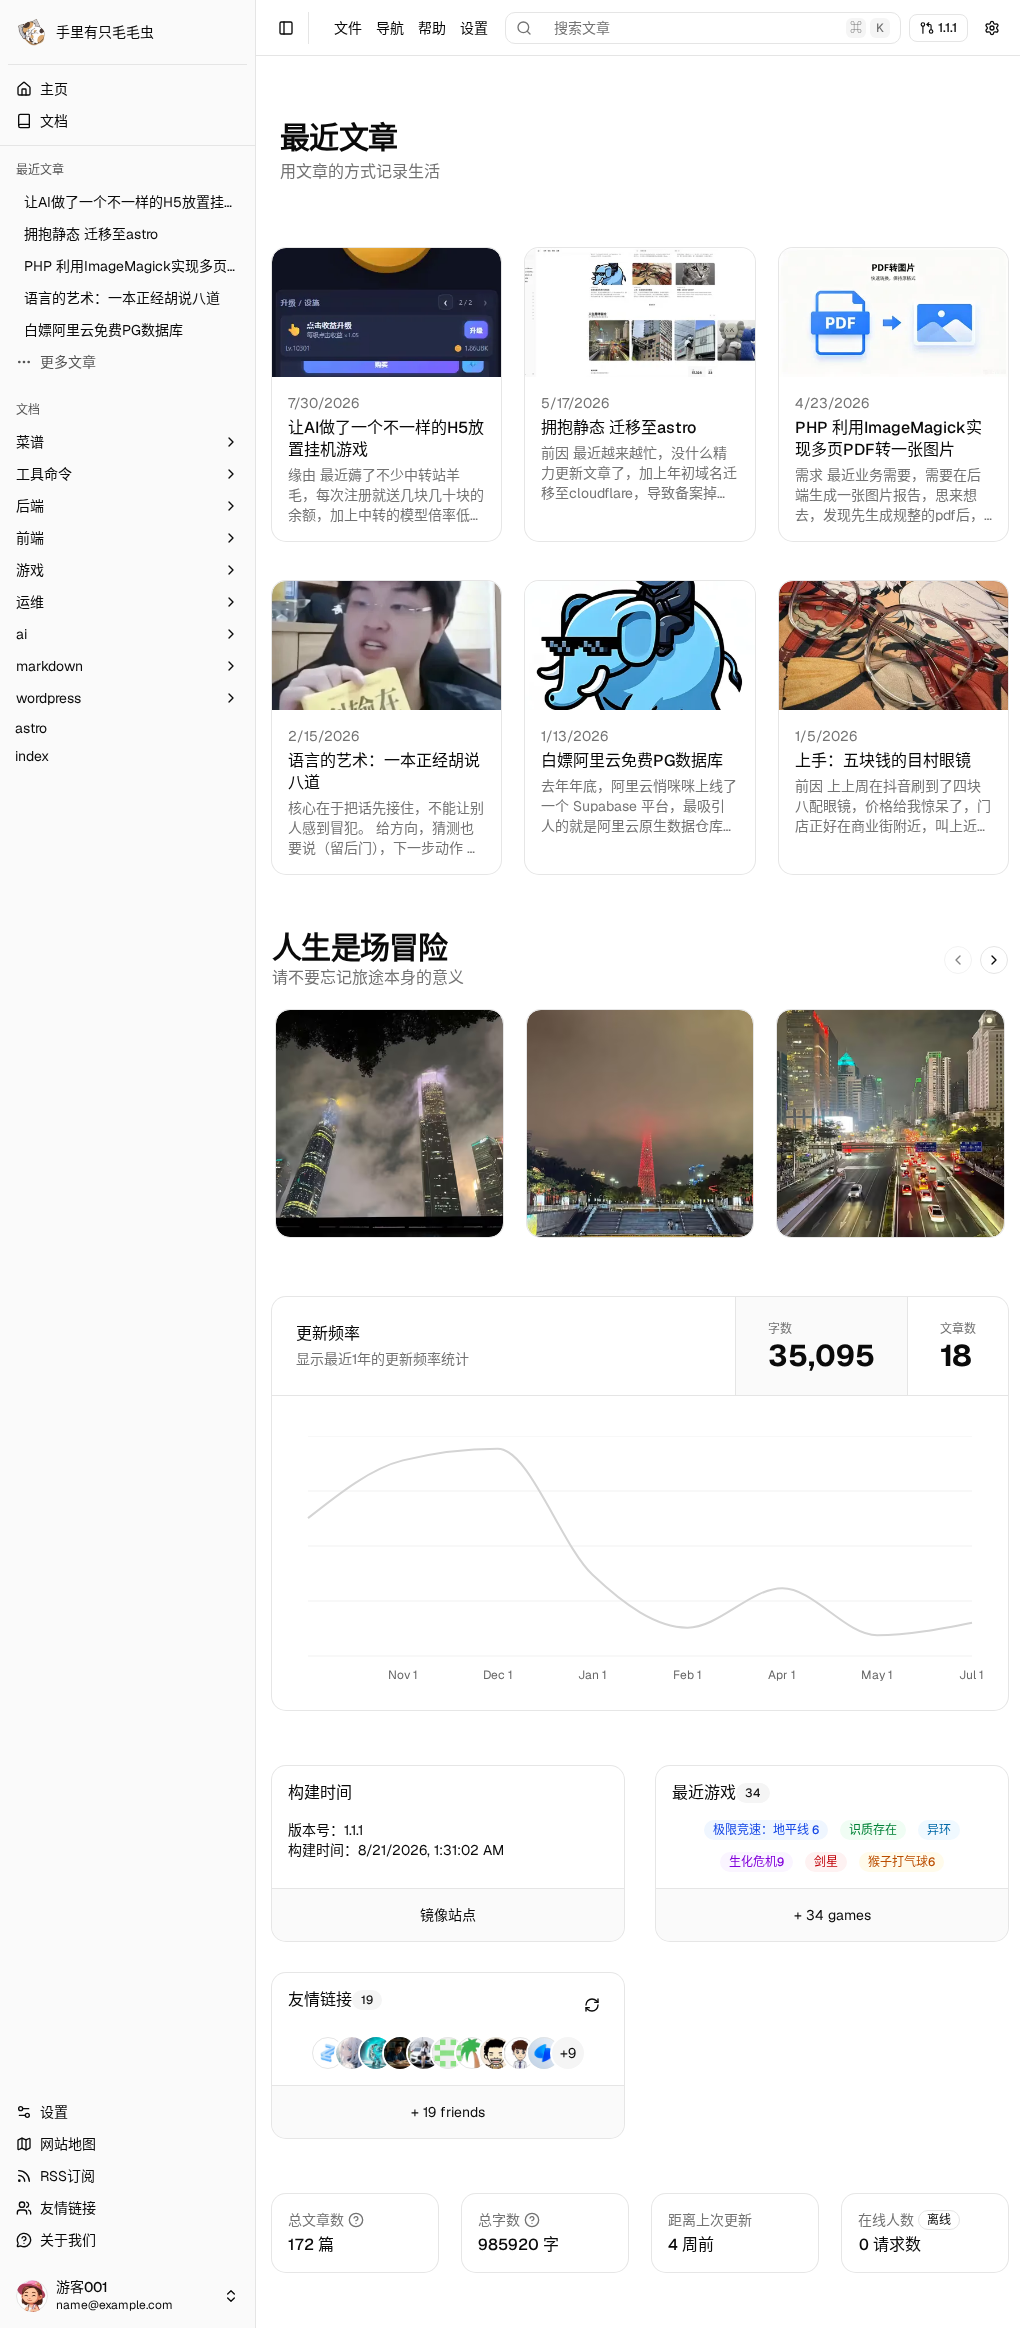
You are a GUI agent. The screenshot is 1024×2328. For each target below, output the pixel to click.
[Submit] (992, 28)
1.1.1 (947, 27)
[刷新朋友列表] (592, 2005)
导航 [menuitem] (390, 28)
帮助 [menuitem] (432, 28)
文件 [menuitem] (348, 28)
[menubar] (411, 28)
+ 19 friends (448, 2112)
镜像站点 (448, 1915)
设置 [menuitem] (474, 28)
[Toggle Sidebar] (255, 1164)
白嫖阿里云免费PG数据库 (632, 760)
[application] (640, 1561)
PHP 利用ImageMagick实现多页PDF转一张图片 (888, 438)
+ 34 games (832, 1915)
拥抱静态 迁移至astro (618, 427)
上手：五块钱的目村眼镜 (883, 760)
